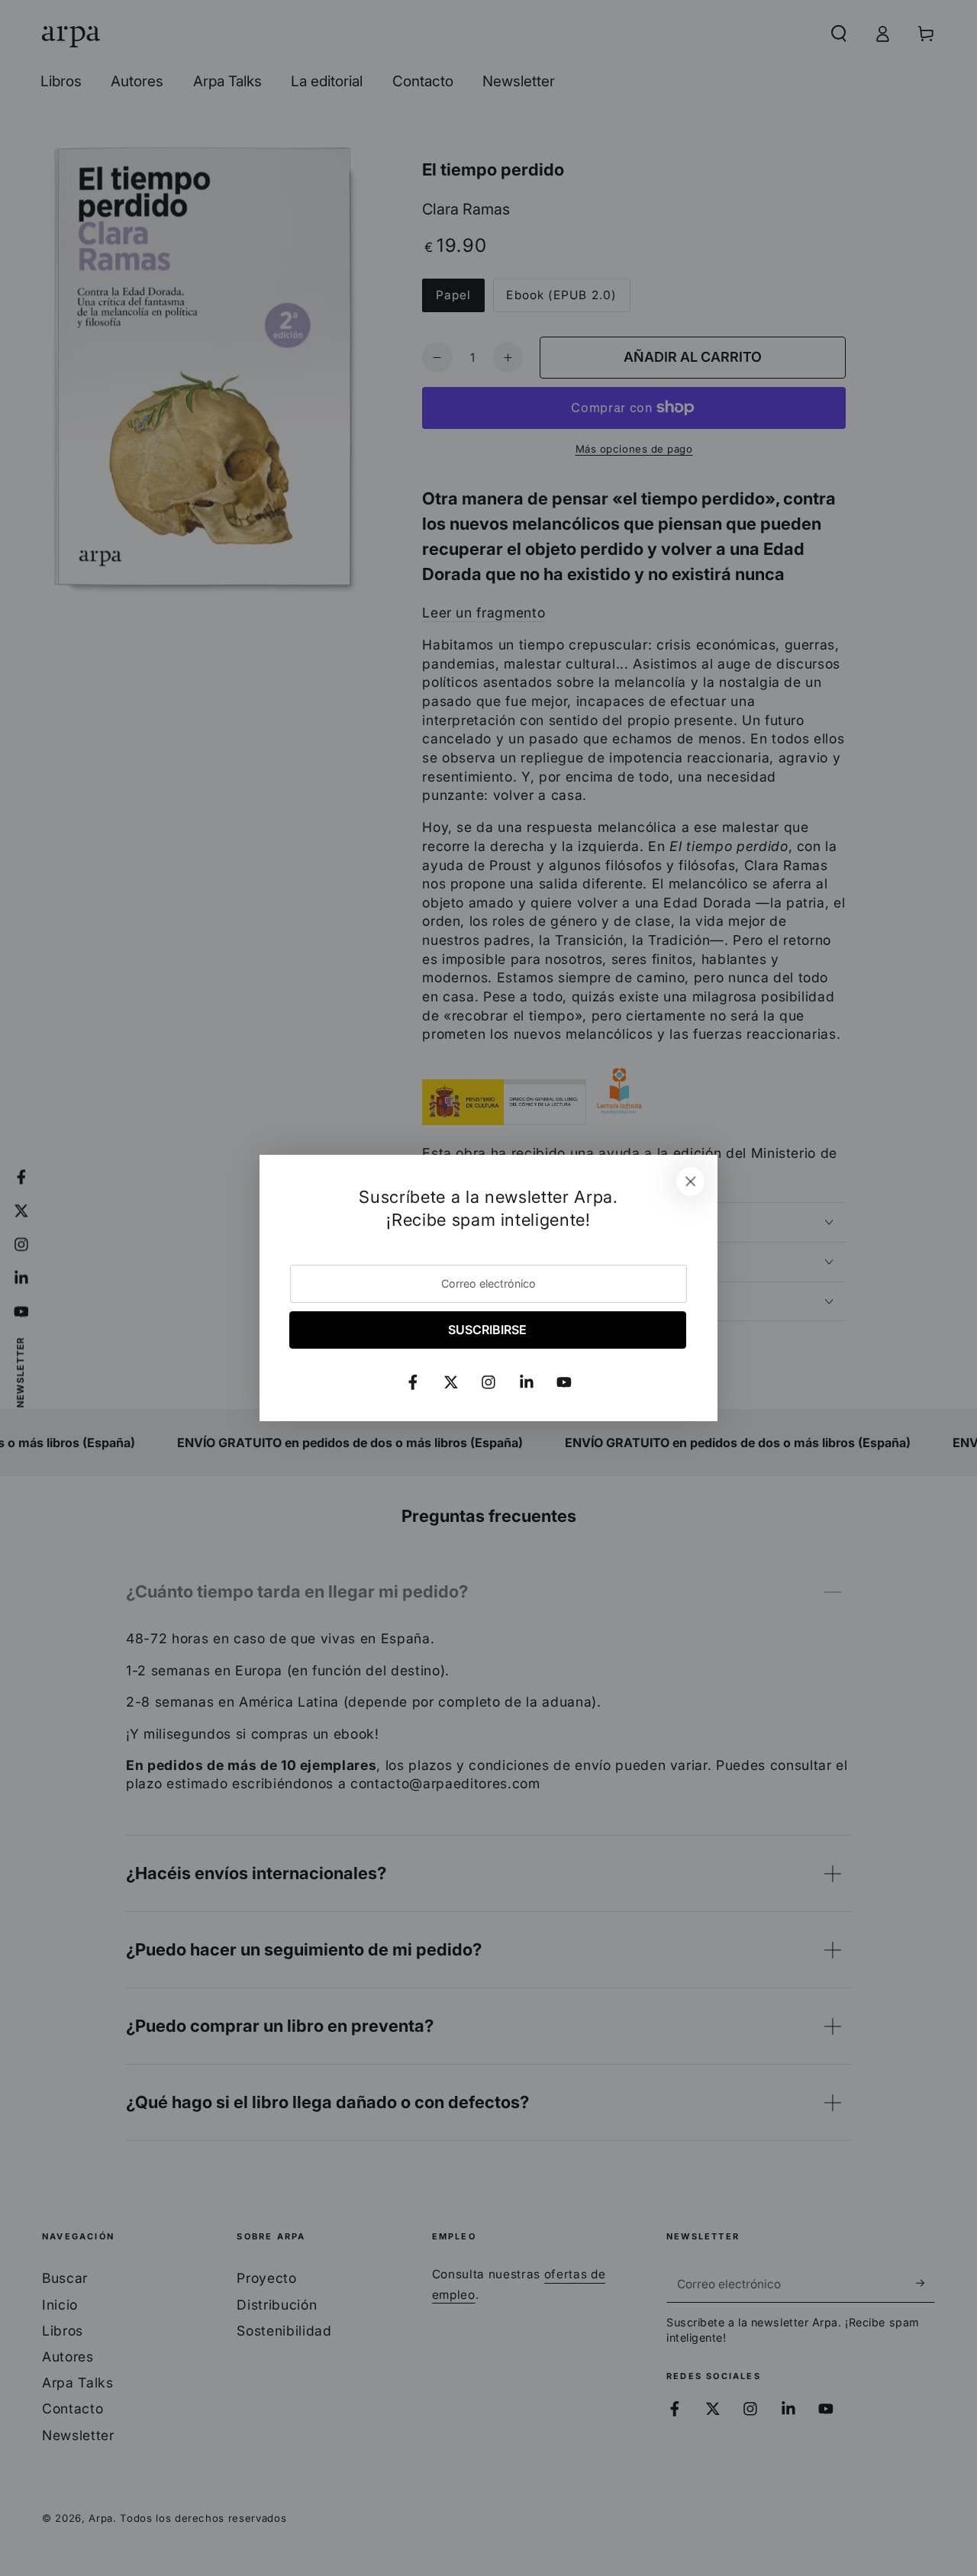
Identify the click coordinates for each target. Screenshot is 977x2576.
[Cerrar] (691, 1182)
